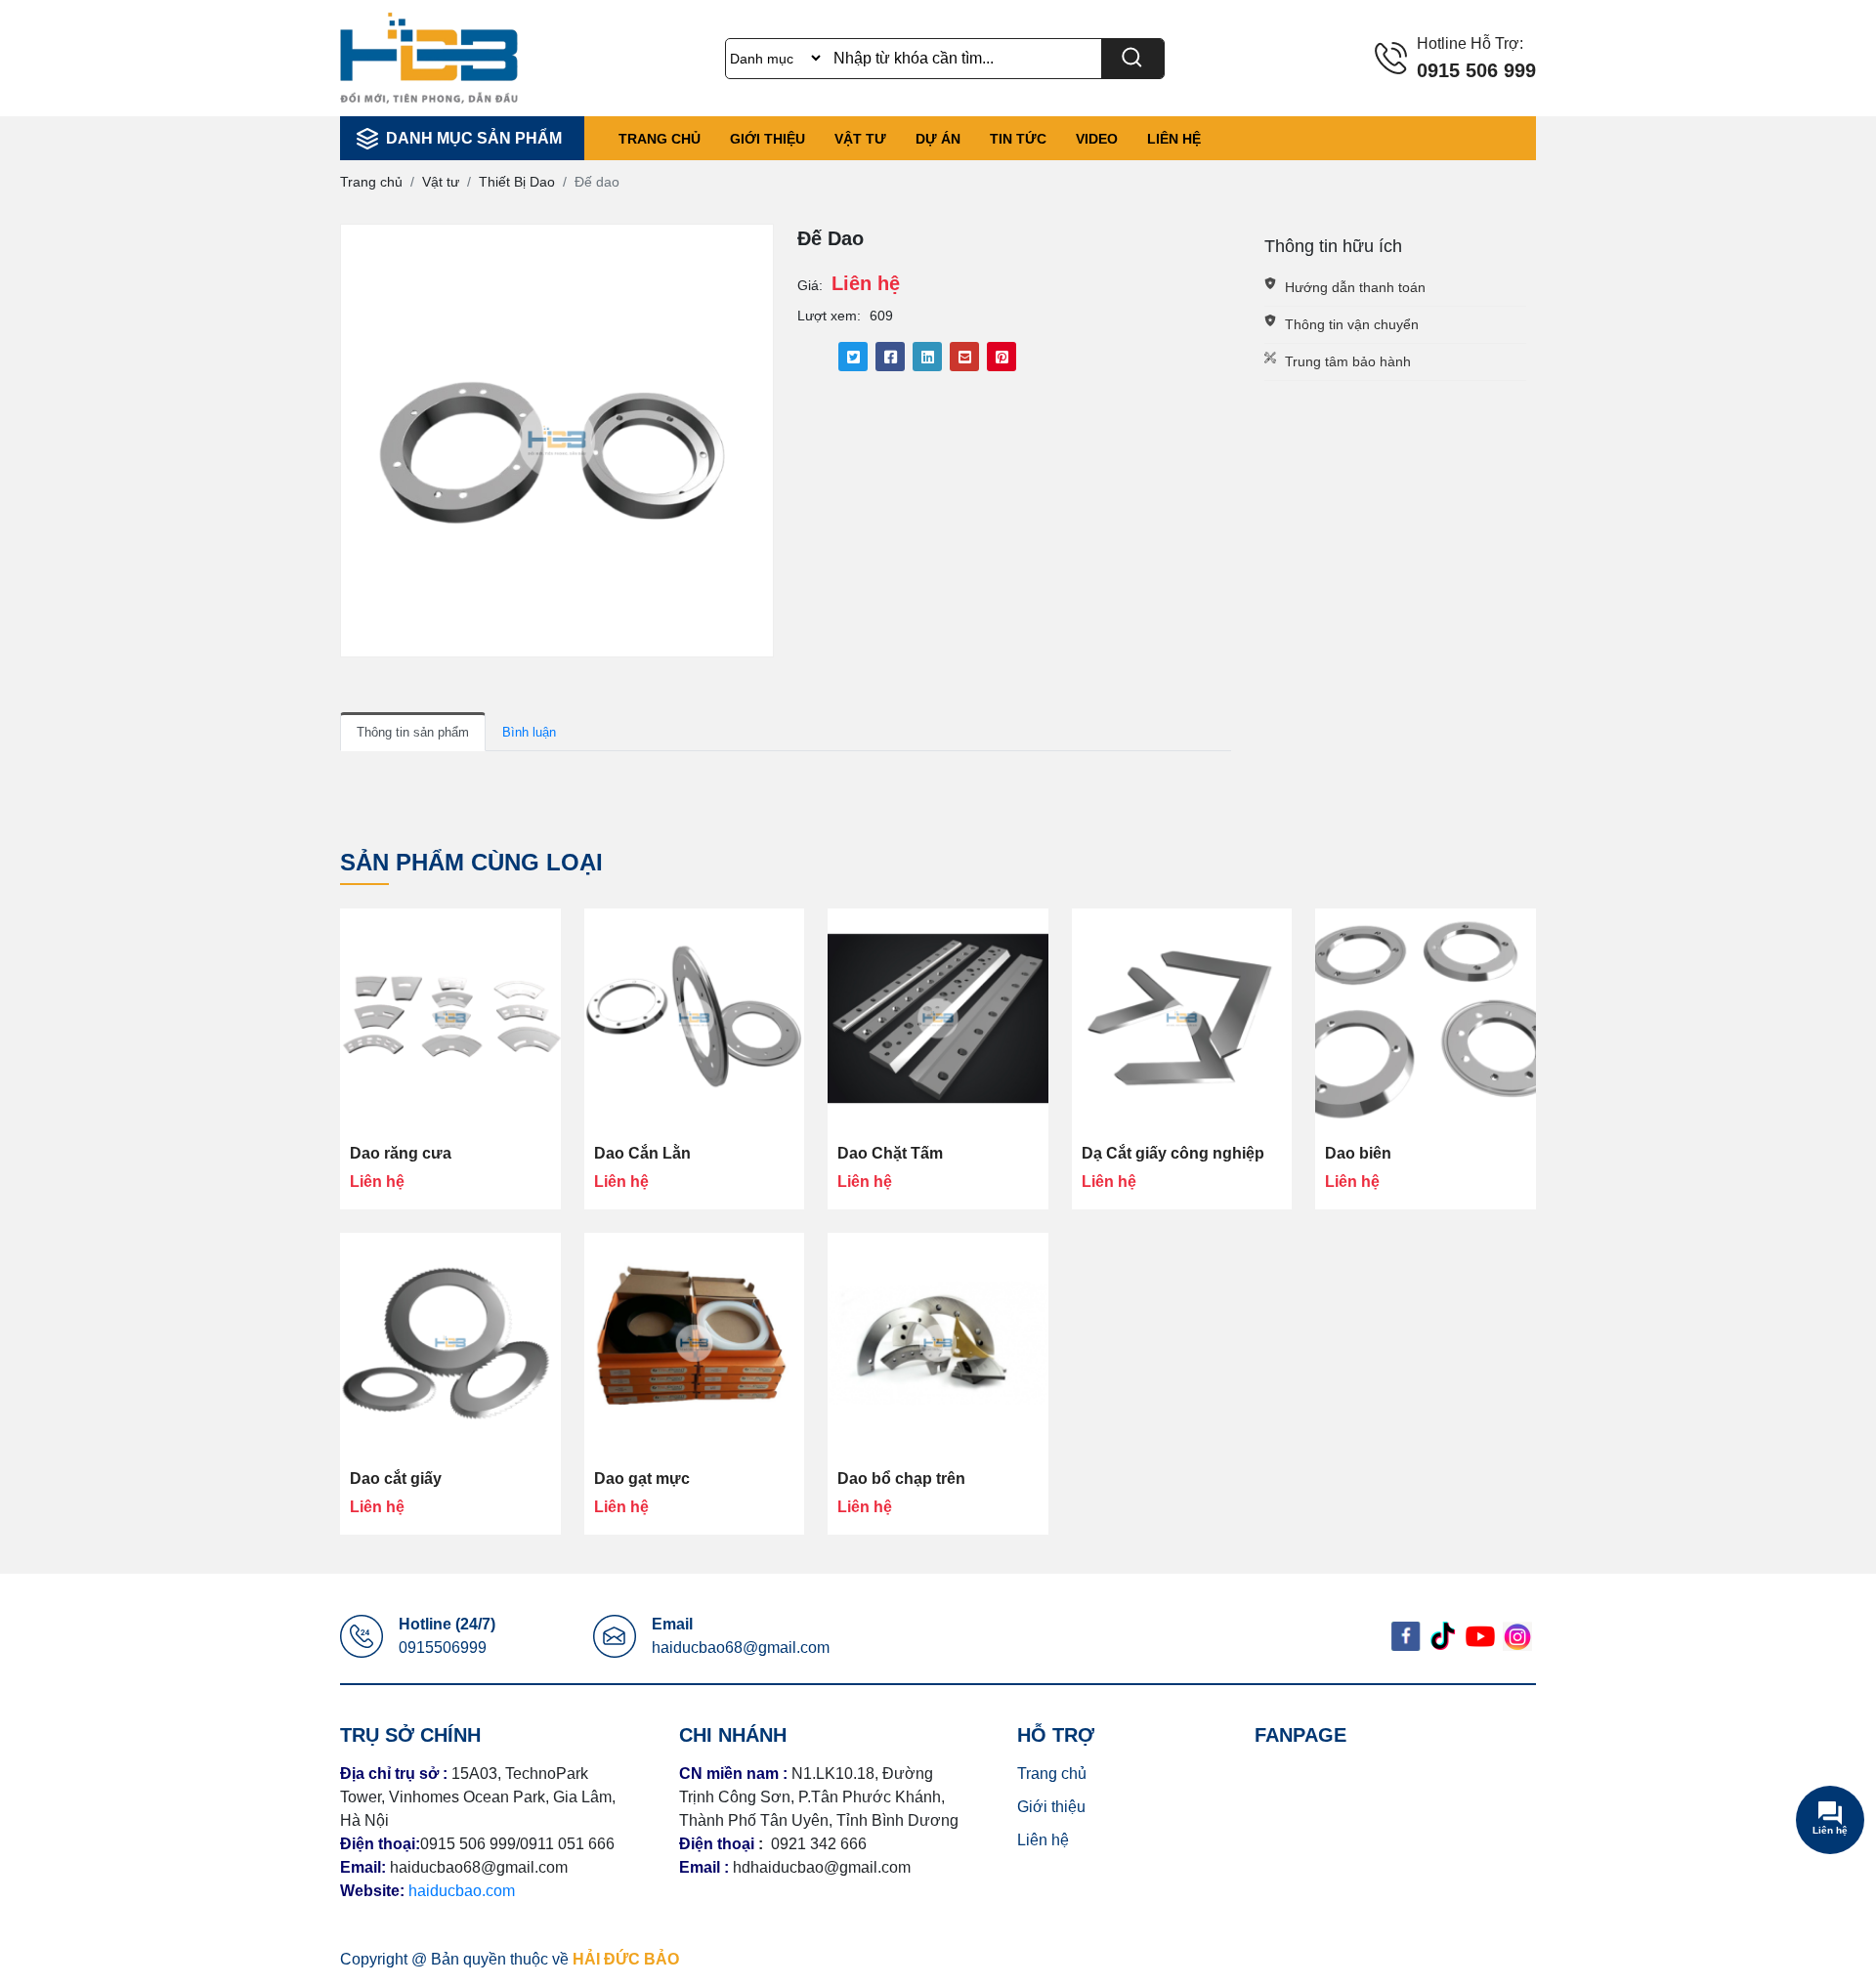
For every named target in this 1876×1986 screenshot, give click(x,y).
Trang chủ (660, 139)
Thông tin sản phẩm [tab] (413, 732)
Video (1097, 139)
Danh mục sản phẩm (474, 138)
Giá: (810, 285)
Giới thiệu (767, 139)
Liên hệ (1174, 139)
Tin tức (1018, 139)
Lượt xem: (829, 316)
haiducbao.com (462, 1891)
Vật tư (860, 139)
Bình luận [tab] (529, 732)
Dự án (938, 139)
